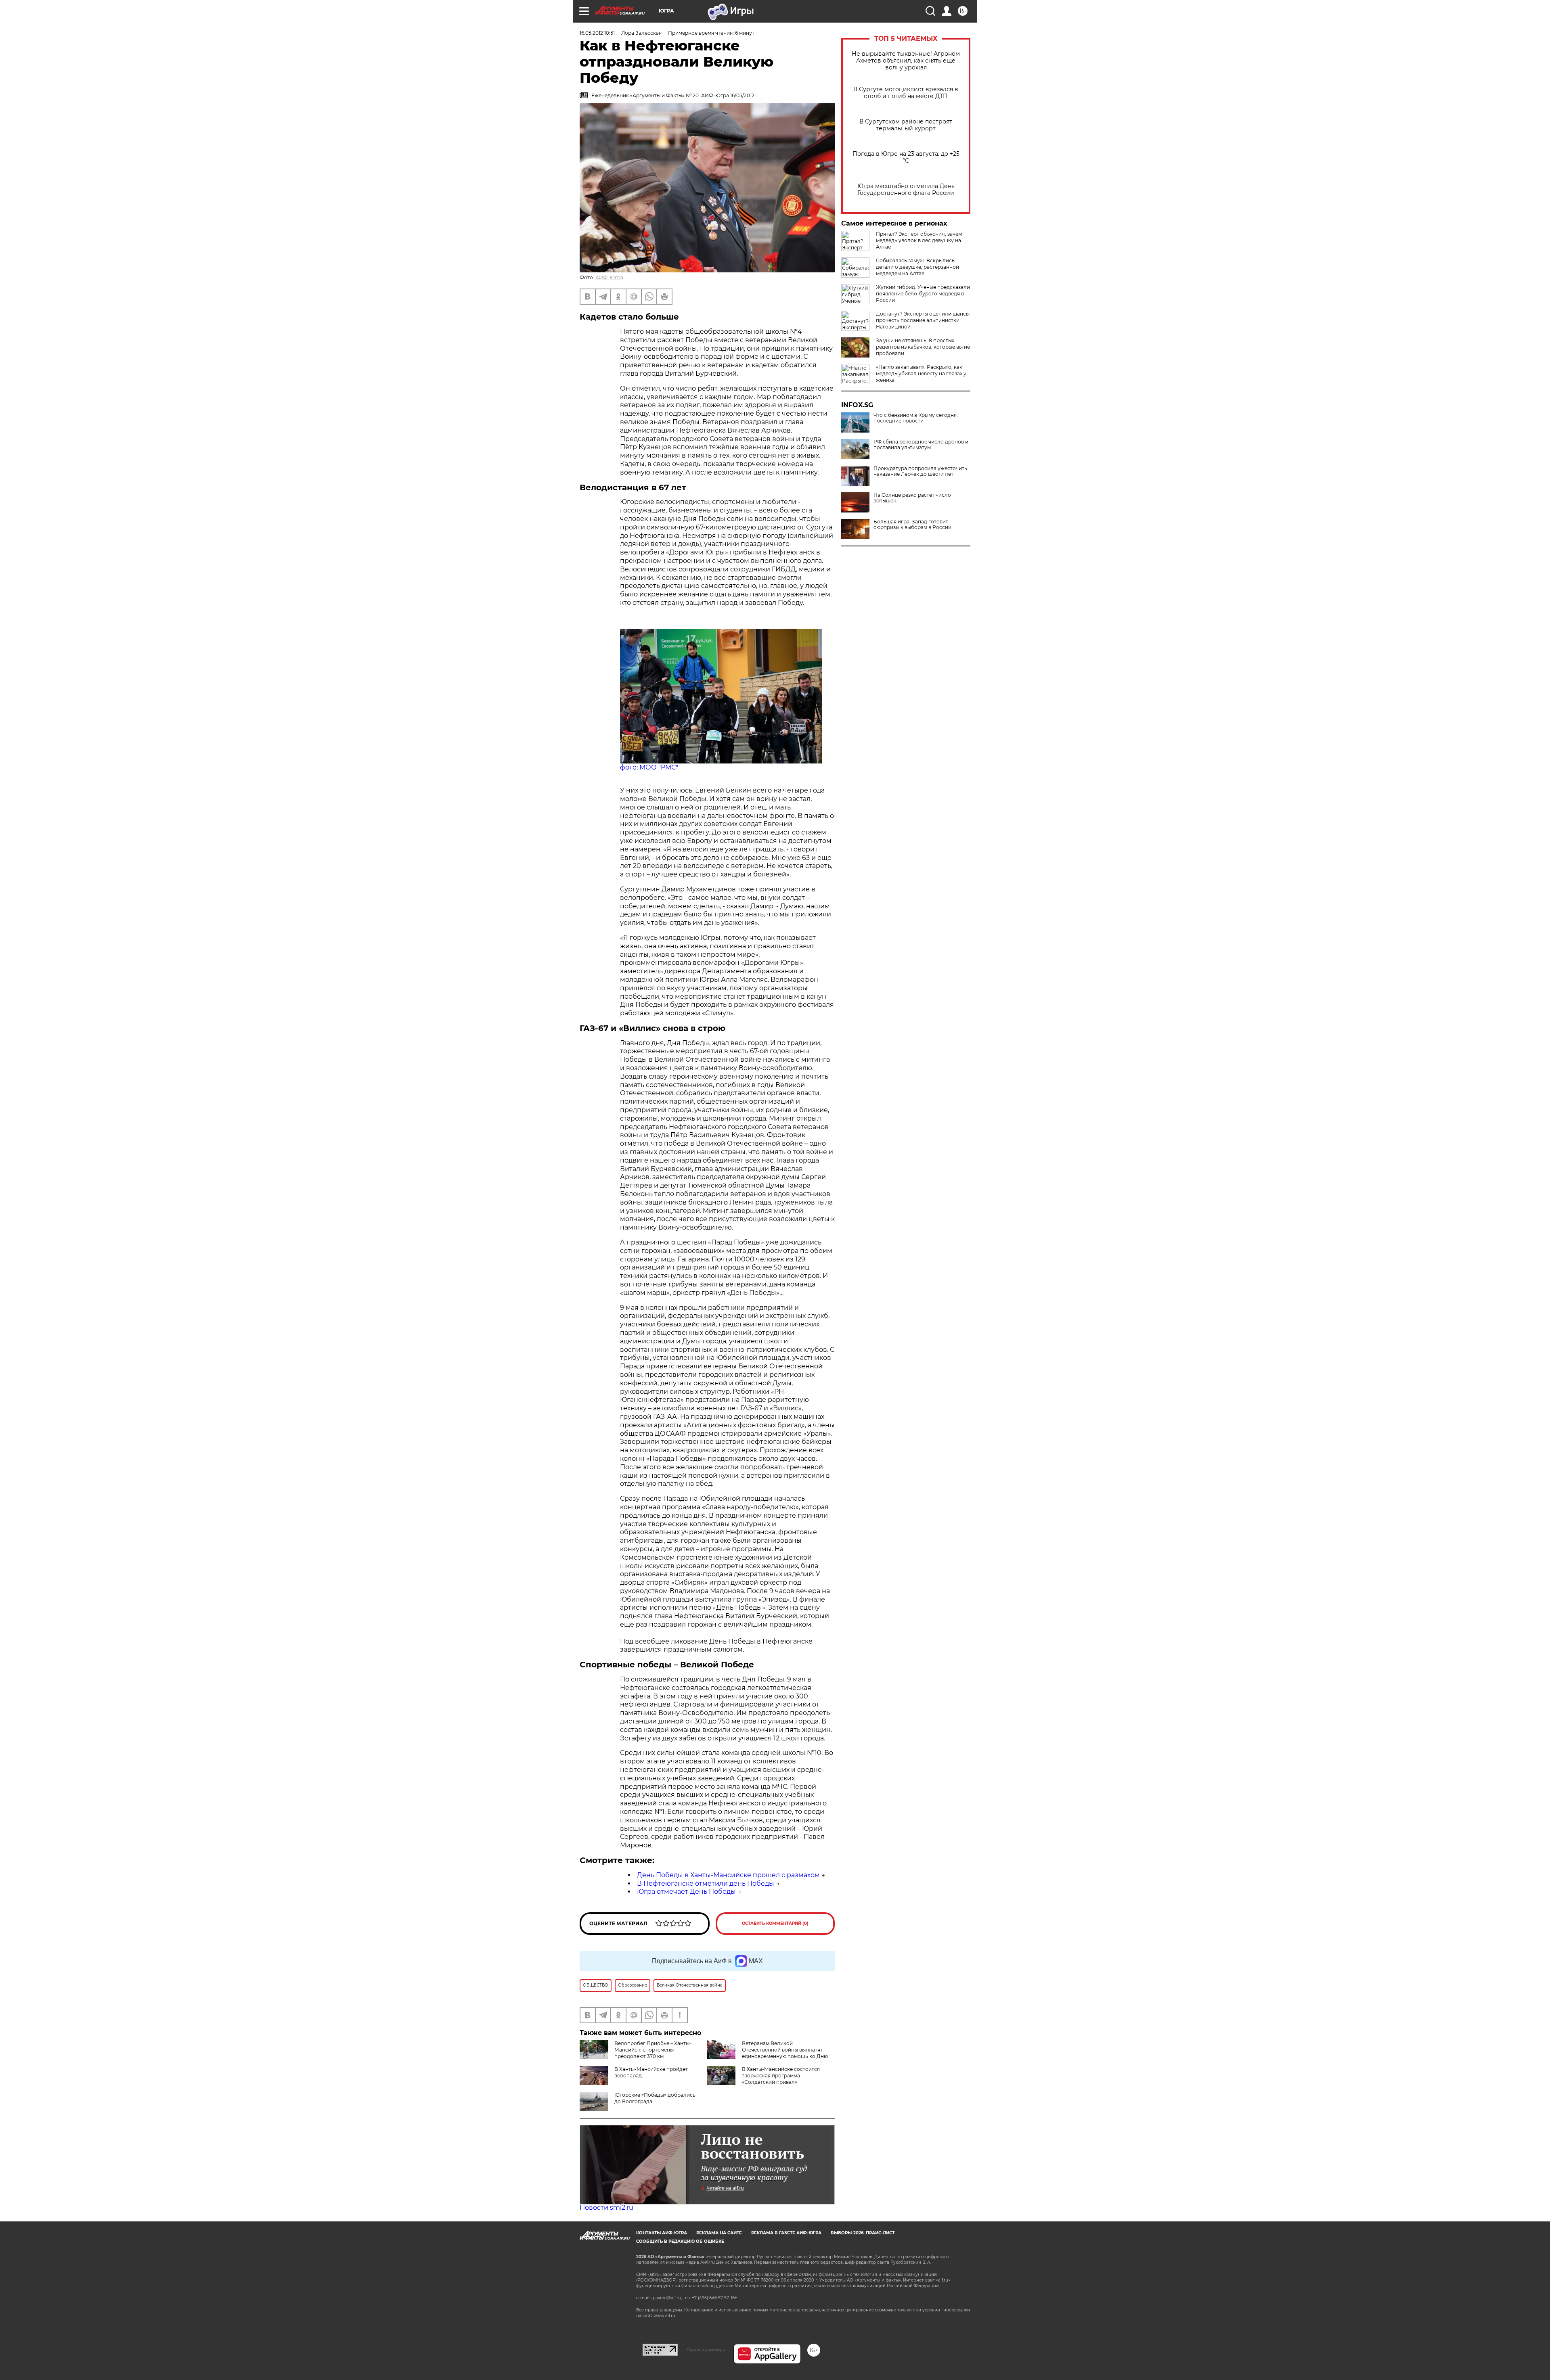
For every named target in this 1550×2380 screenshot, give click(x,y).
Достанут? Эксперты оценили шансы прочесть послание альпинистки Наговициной (923, 320)
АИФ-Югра (609, 277)
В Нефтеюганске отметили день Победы (706, 1883)
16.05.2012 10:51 (597, 33)
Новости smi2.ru (606, 2207)
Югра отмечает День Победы (686, 1892)
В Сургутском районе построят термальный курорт (906, 125)
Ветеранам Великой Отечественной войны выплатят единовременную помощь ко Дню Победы (768, 2053)
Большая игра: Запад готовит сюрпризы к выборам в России (912, 525)
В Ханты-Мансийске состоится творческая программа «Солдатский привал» (781, 2076)
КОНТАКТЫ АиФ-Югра (662, 2233)
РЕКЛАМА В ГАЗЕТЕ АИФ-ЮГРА (786, 2233)
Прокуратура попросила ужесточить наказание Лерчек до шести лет (920, 471)
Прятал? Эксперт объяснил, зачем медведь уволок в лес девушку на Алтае (919, 240)
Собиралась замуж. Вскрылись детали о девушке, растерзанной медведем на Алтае (917, 267)
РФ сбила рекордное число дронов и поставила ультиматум (921, 445)
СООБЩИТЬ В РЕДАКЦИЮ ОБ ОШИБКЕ (680, 2241)
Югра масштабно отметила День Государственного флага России (906, 190)
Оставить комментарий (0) (775, 1923)
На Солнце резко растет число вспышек (912, 498)
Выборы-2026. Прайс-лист (863, 2233)
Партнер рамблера (706, 2350)
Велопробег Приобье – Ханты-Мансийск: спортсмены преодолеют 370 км (653, 2050)
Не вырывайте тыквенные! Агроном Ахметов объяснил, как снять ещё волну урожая (906, 61)
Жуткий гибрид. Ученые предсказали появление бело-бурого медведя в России (923, 294)
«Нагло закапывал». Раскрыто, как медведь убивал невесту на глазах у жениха (921, 373)
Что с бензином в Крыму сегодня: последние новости (916, 418)
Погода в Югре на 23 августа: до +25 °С (906, 157)
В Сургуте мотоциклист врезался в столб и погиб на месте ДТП (906, 93)
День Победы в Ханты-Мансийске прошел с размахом (728, 1875)
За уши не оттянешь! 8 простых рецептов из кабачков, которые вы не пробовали (923, 347)
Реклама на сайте (719, 2233)
